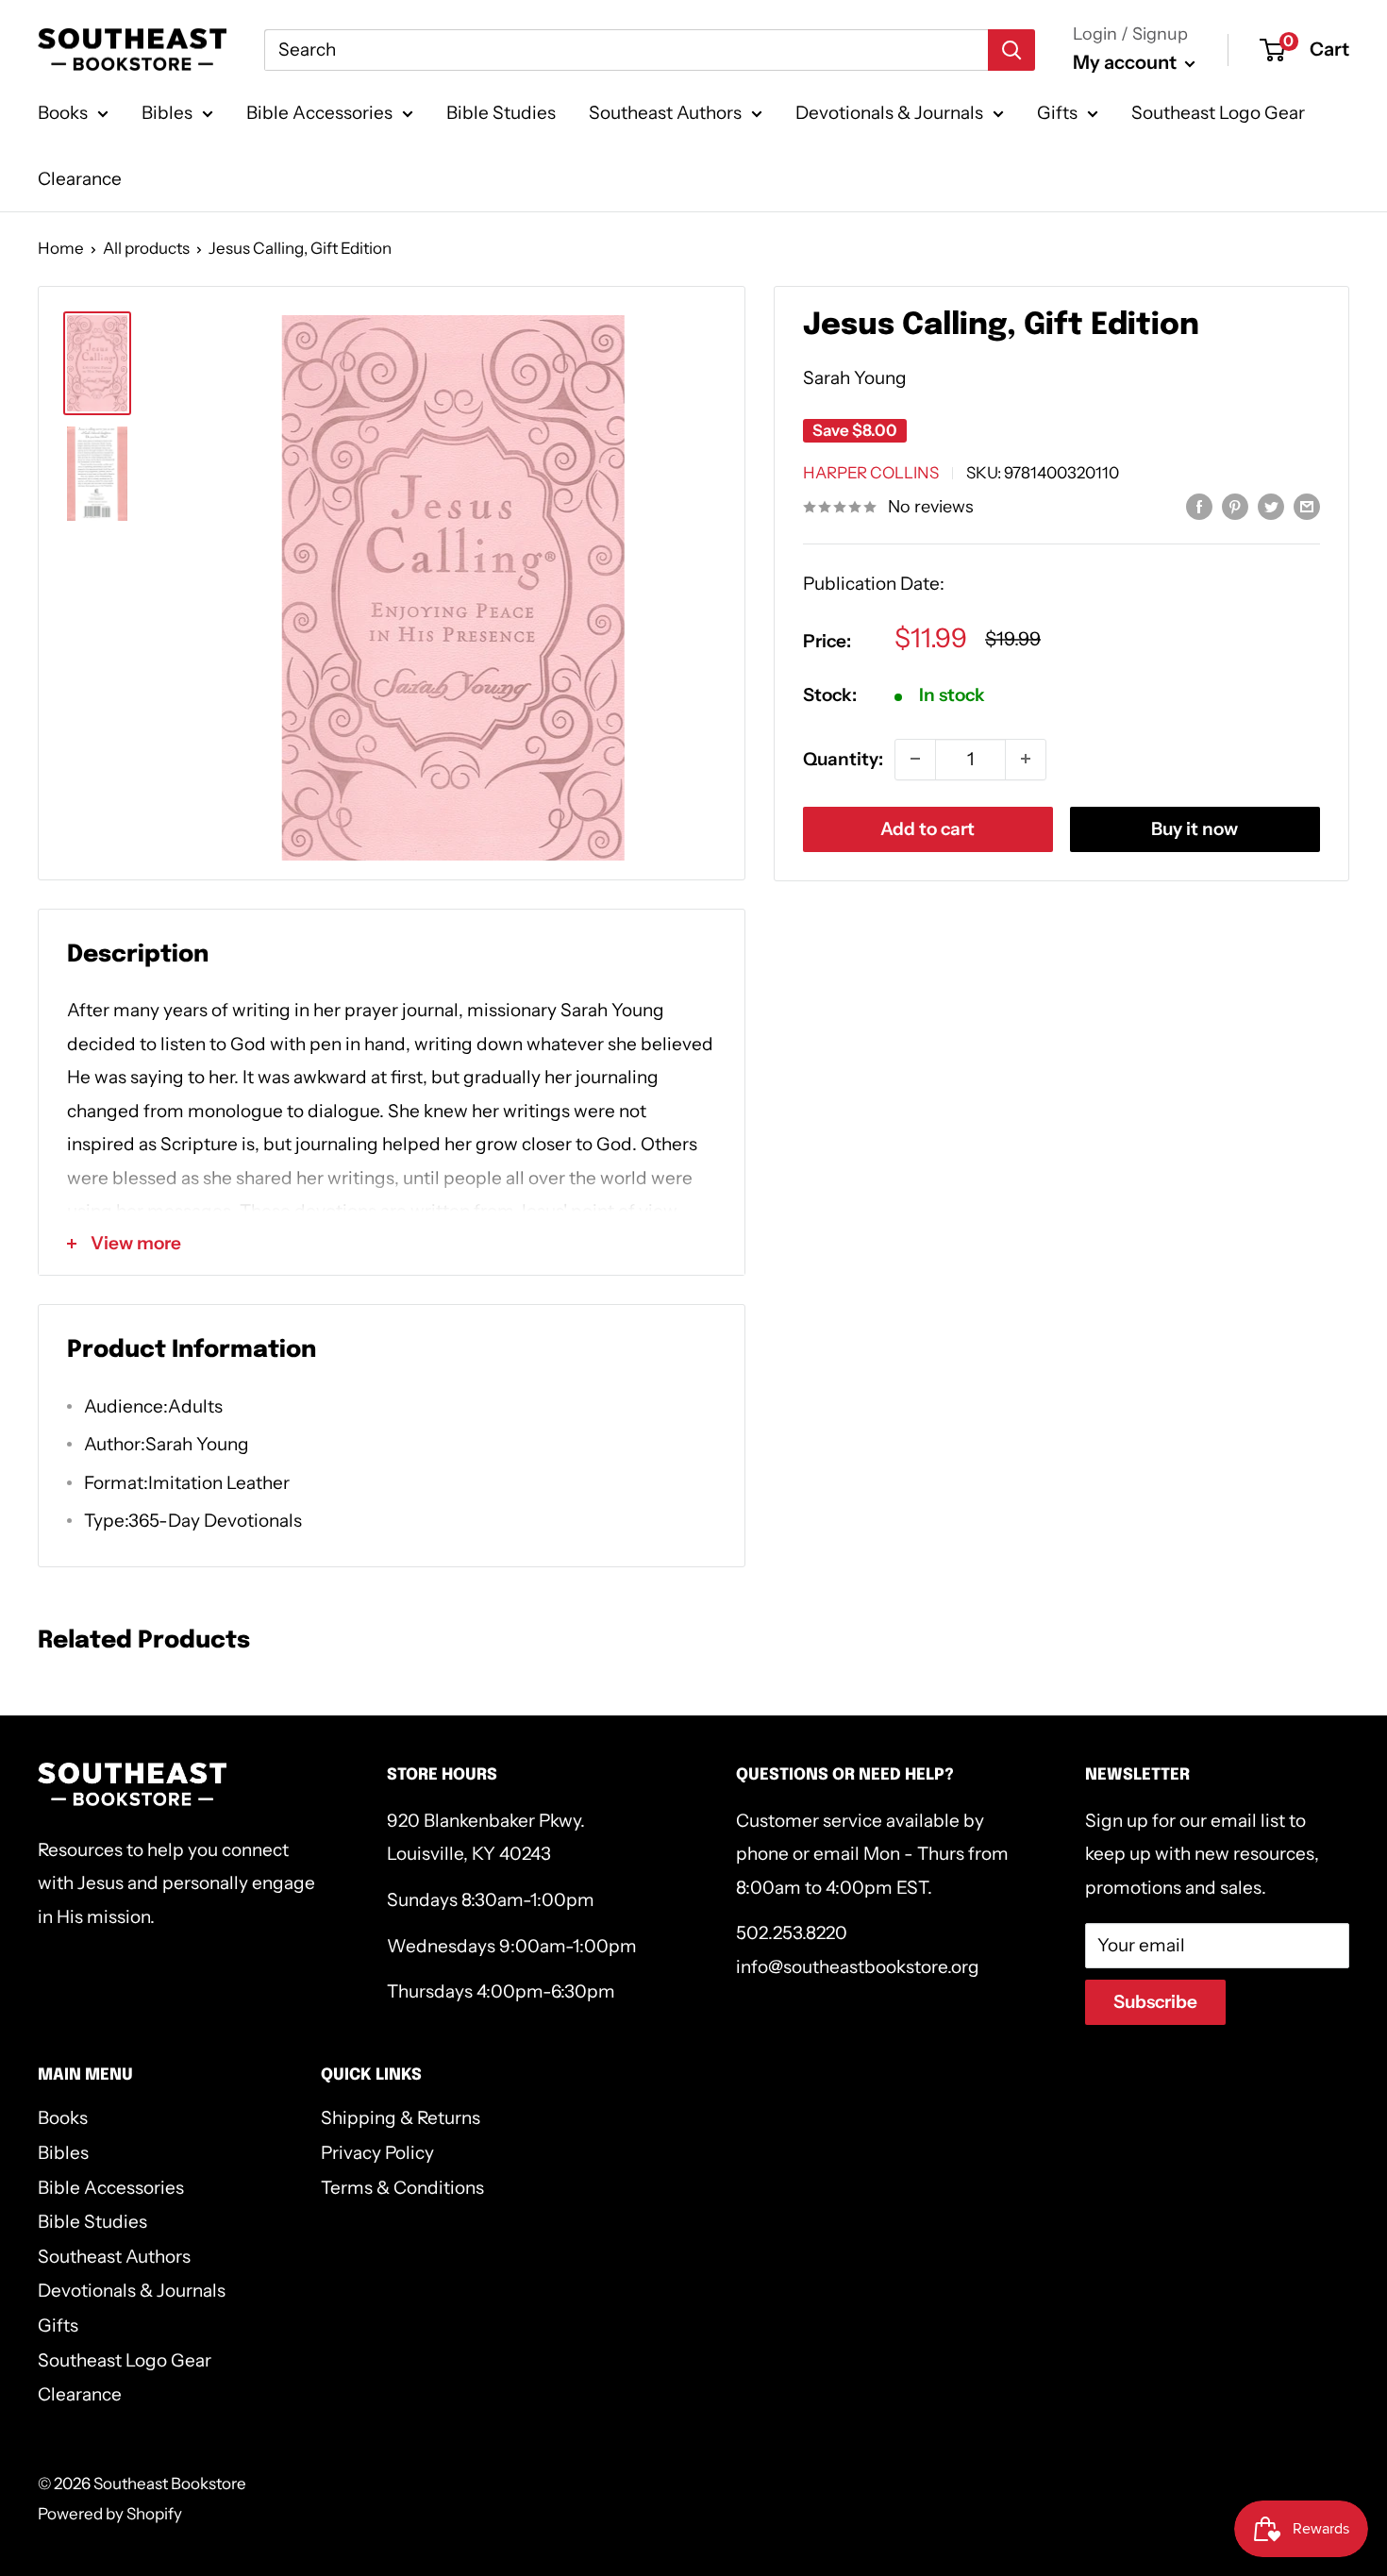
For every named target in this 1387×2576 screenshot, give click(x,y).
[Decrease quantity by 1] (915, 759)
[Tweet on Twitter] (1271, 506)
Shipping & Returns (401, 2118)
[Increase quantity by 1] (1026, 759)
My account (1127, 62)
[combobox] (626, 50)
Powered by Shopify (110, 2514)
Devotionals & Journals (889, 113)
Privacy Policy (377, 2153)
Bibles (167, 113)
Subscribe (1155, 2002)
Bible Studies (501, 113)
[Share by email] (1307, 506)
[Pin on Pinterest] (1235, 506)
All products (146, 248)
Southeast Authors (665, 113)
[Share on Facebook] (1199, 506)
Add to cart (927, 828)
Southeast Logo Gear (1218, 113)
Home (61, 248)
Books (63, 113)
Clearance (80, 179)
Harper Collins (871, 472)
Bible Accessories (319, 113)
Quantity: (843, 758)
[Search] (1011, 50)
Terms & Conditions (402, 2188)
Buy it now (1195, 828)
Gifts (1057, 113)
